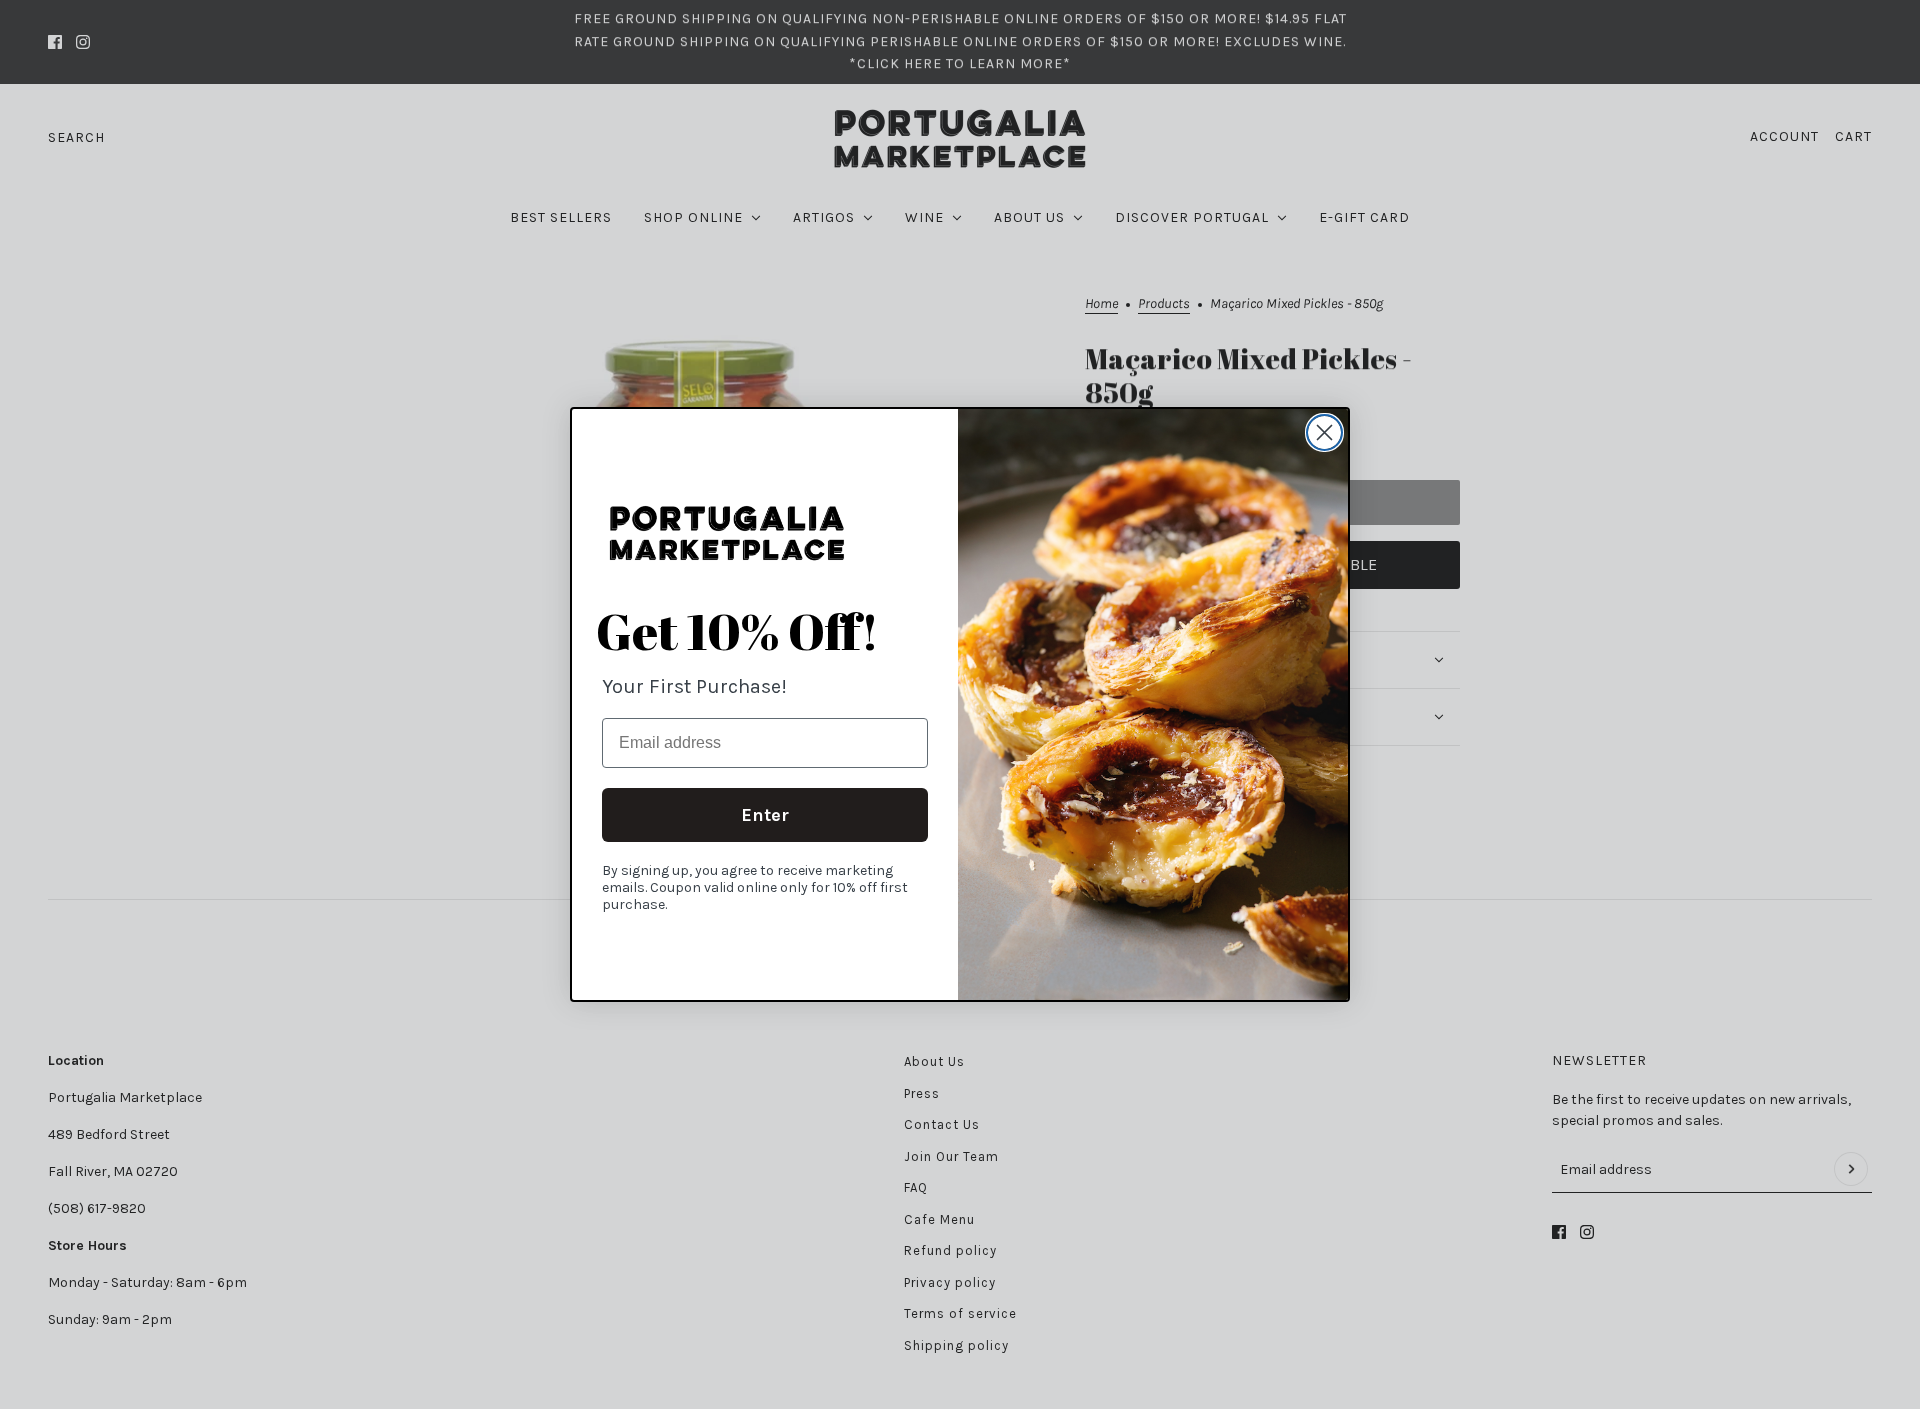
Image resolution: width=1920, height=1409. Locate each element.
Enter (765, 815)
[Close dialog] (1324, 432)
